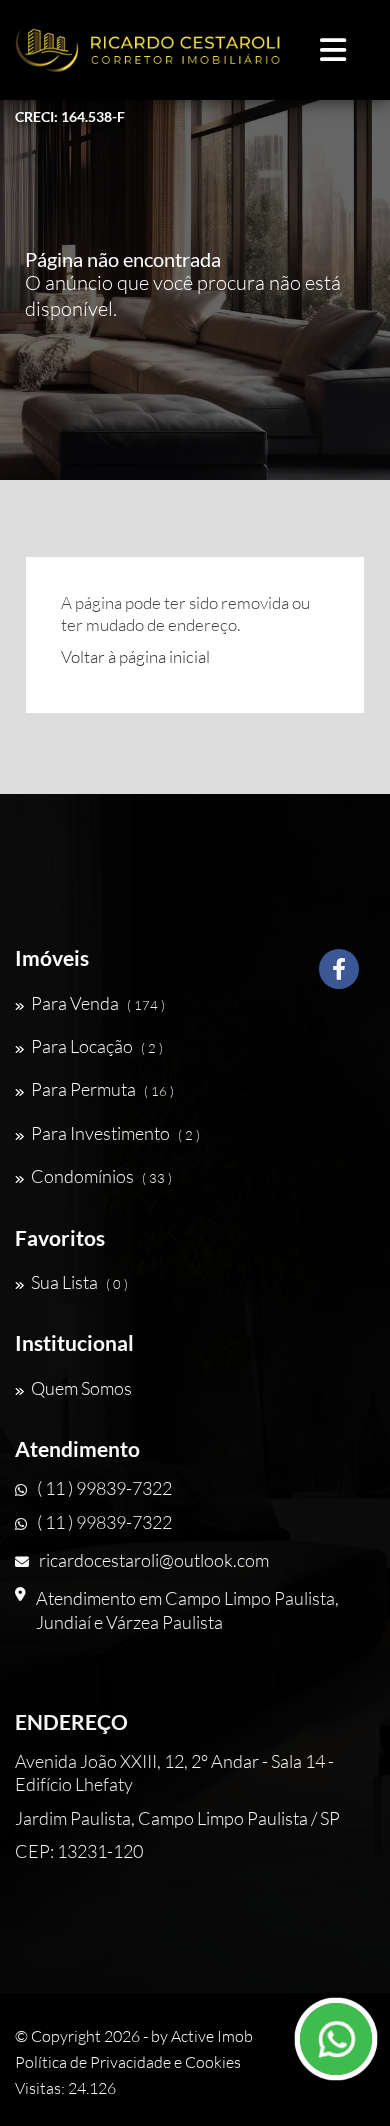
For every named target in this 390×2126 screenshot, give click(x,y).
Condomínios (101, 1176)
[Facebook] (339, 976)
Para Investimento (115, 1133)
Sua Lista (79, 1282)
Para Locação (97, 1046)
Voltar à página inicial (135, 656)
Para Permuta (102, 1089)
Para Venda (98, 1003)
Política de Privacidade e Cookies (128, 2062)
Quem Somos (81, 1388)
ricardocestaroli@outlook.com (154, 1560)
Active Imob (212, 2036)
